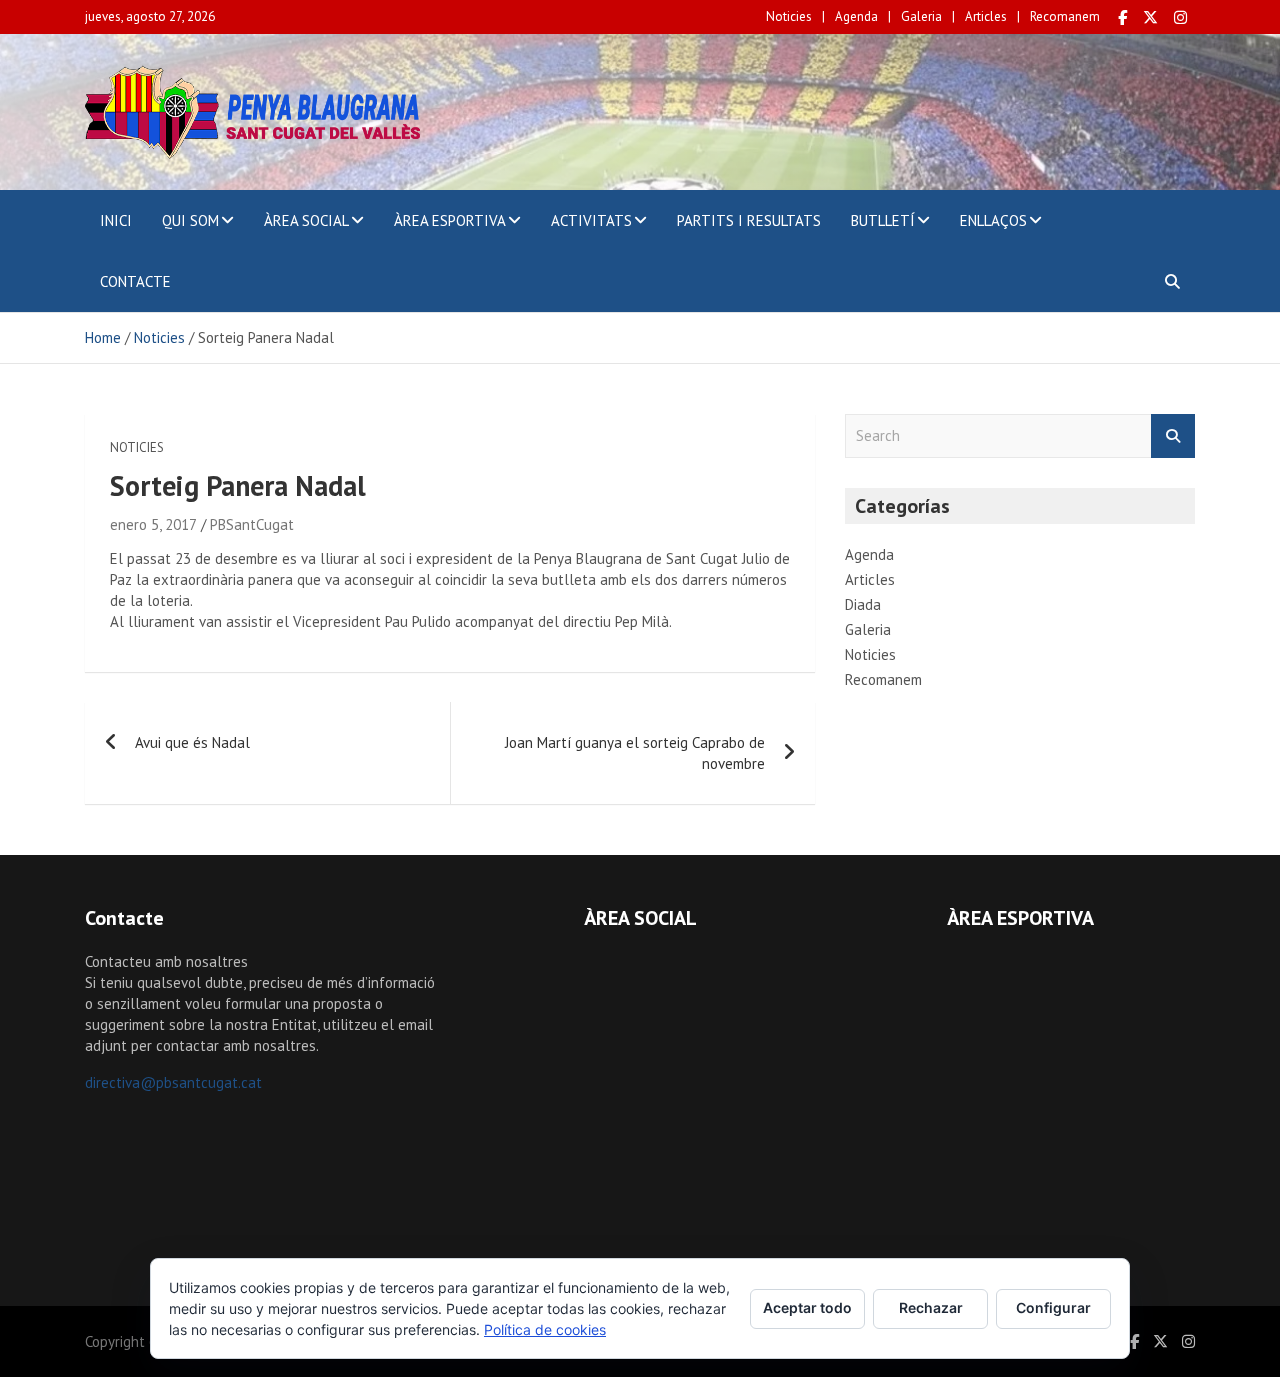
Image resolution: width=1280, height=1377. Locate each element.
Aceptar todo (807, 1307)
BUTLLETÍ (883, 220)
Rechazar (931, 1307)
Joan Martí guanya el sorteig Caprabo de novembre (635, 753)
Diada (863, 604)
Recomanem (1065, 16)
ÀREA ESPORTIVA (450, 220)
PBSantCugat (252, 524)
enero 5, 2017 (153, 524)
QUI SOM (190, 220)
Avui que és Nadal (192, 742)
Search (1173, 436)
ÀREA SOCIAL (306, 220)
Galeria (921, 16)
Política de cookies (545, 1329)
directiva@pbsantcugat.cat (173, 1082)
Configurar (1053, 1307)
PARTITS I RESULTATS (749, 220)
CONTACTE (135, 281)
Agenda (856, 16)
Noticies (789, 16)
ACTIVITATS (591, 220)
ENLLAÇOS (993, 220)
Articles (986, 16)
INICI (116, 220)
